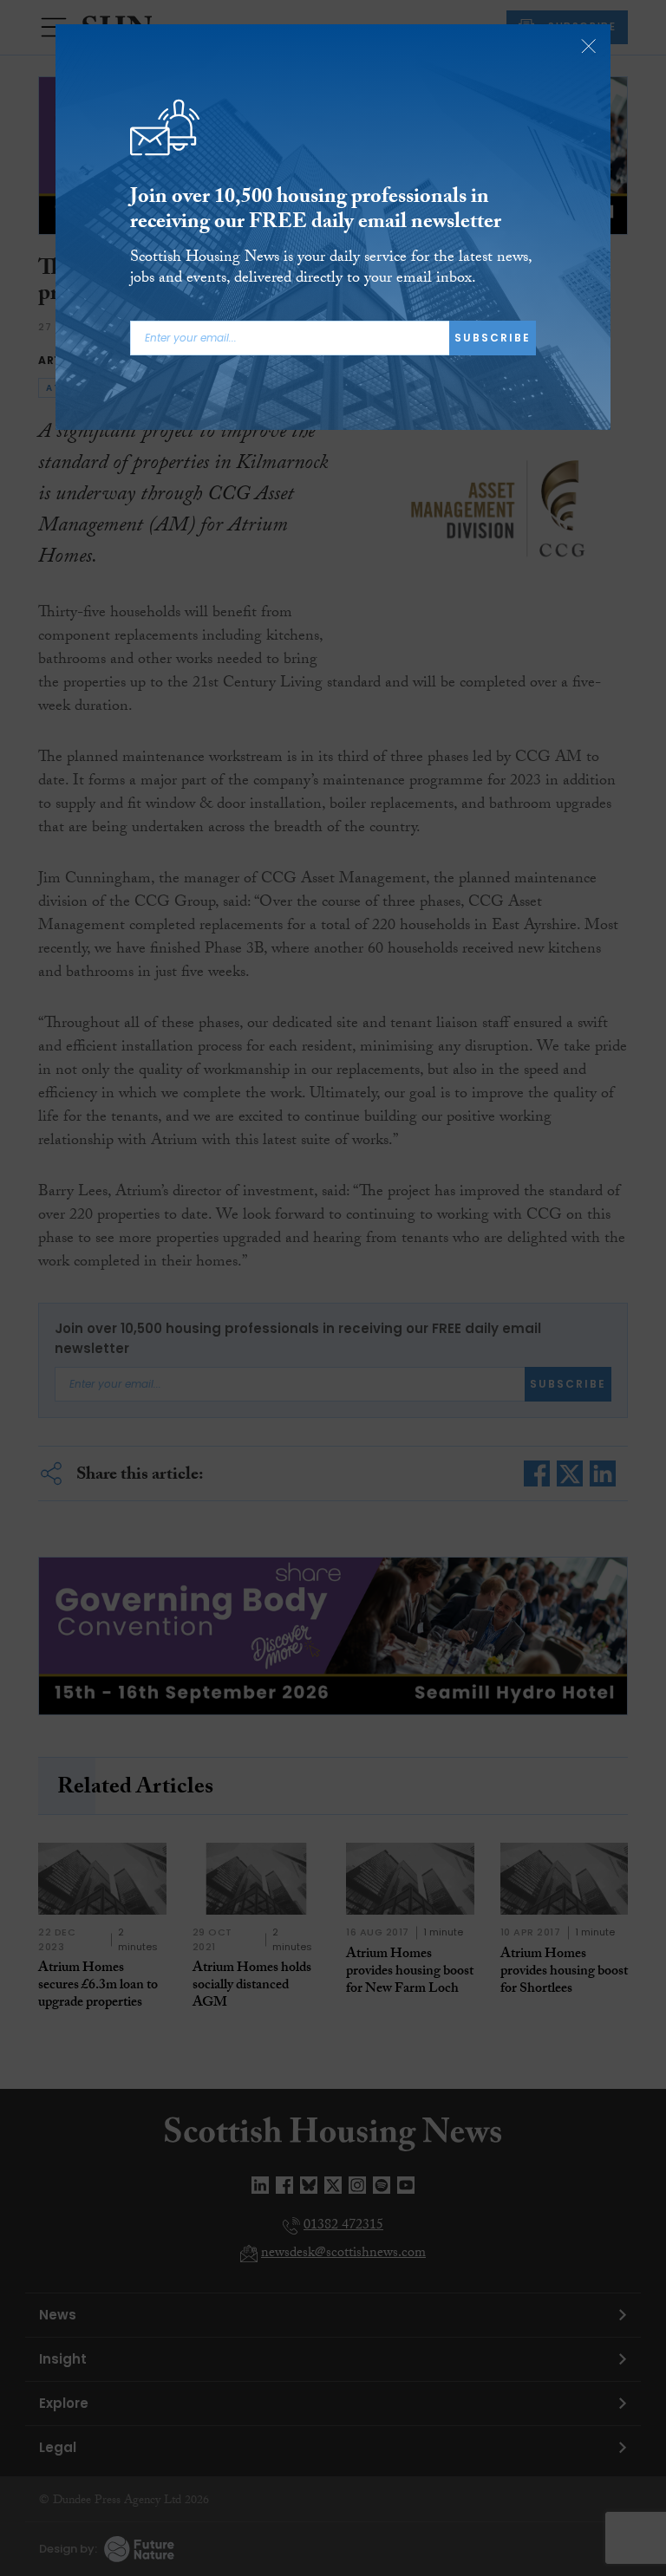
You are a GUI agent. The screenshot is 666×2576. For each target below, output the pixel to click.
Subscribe (493, 338)
